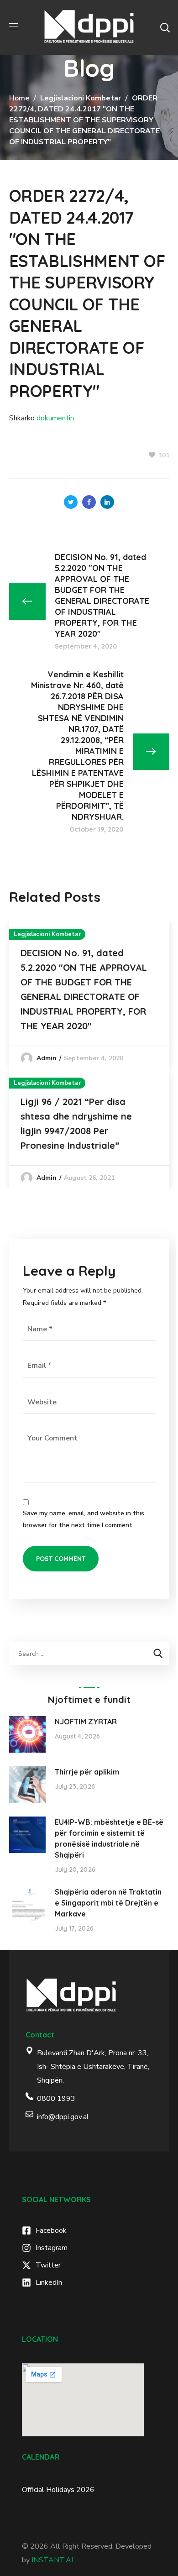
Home (19, 98)
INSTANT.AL (53, 2560)
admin (47, 1058)
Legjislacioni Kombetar (81, 98)
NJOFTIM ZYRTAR (86, 1722)
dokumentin (55, 418)
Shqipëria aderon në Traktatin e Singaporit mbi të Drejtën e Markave (108, 1903)
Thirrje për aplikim (87, 1772)
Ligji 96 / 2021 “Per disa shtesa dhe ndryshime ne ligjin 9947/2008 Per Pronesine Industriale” (76, 1123)
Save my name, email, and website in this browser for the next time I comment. (84, 1519)
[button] (165, 27)
